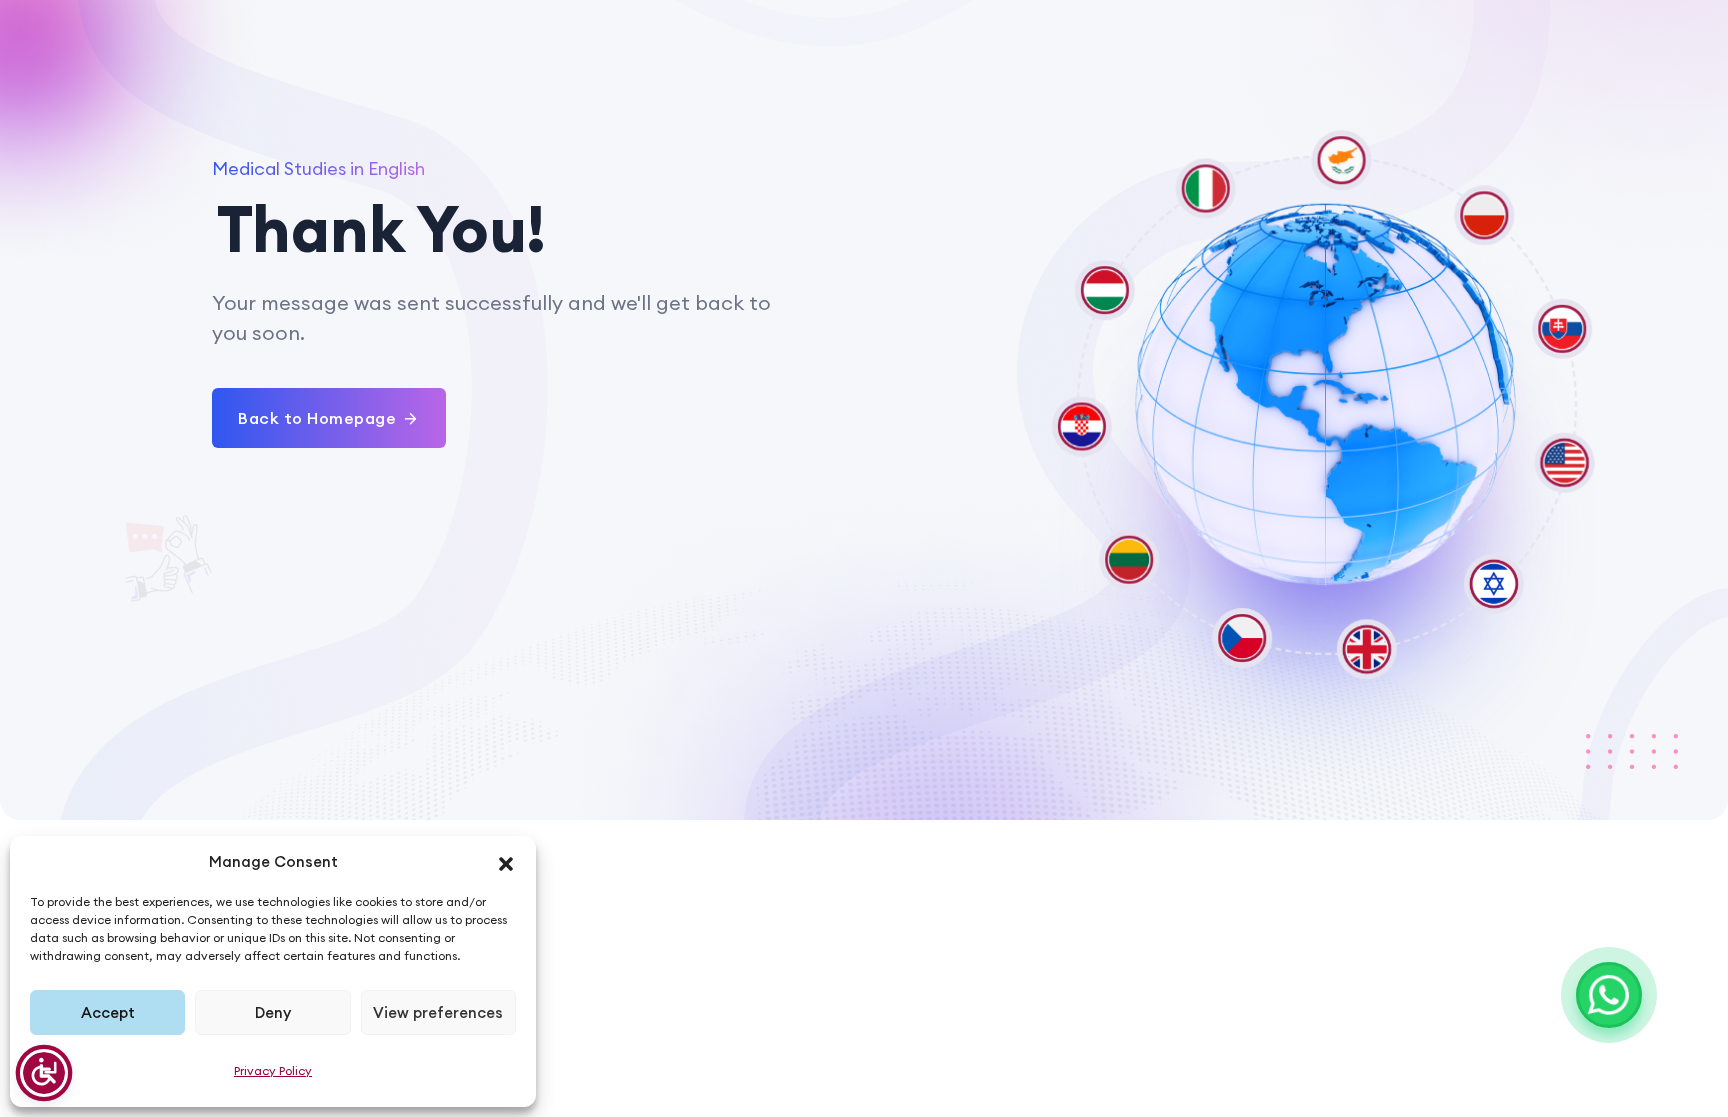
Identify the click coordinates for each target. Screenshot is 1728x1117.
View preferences (438, 1012)
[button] (506, 862)
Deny (273, 1012)
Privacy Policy (273, 1070)
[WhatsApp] (1609, 995)
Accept (108, 1012)
